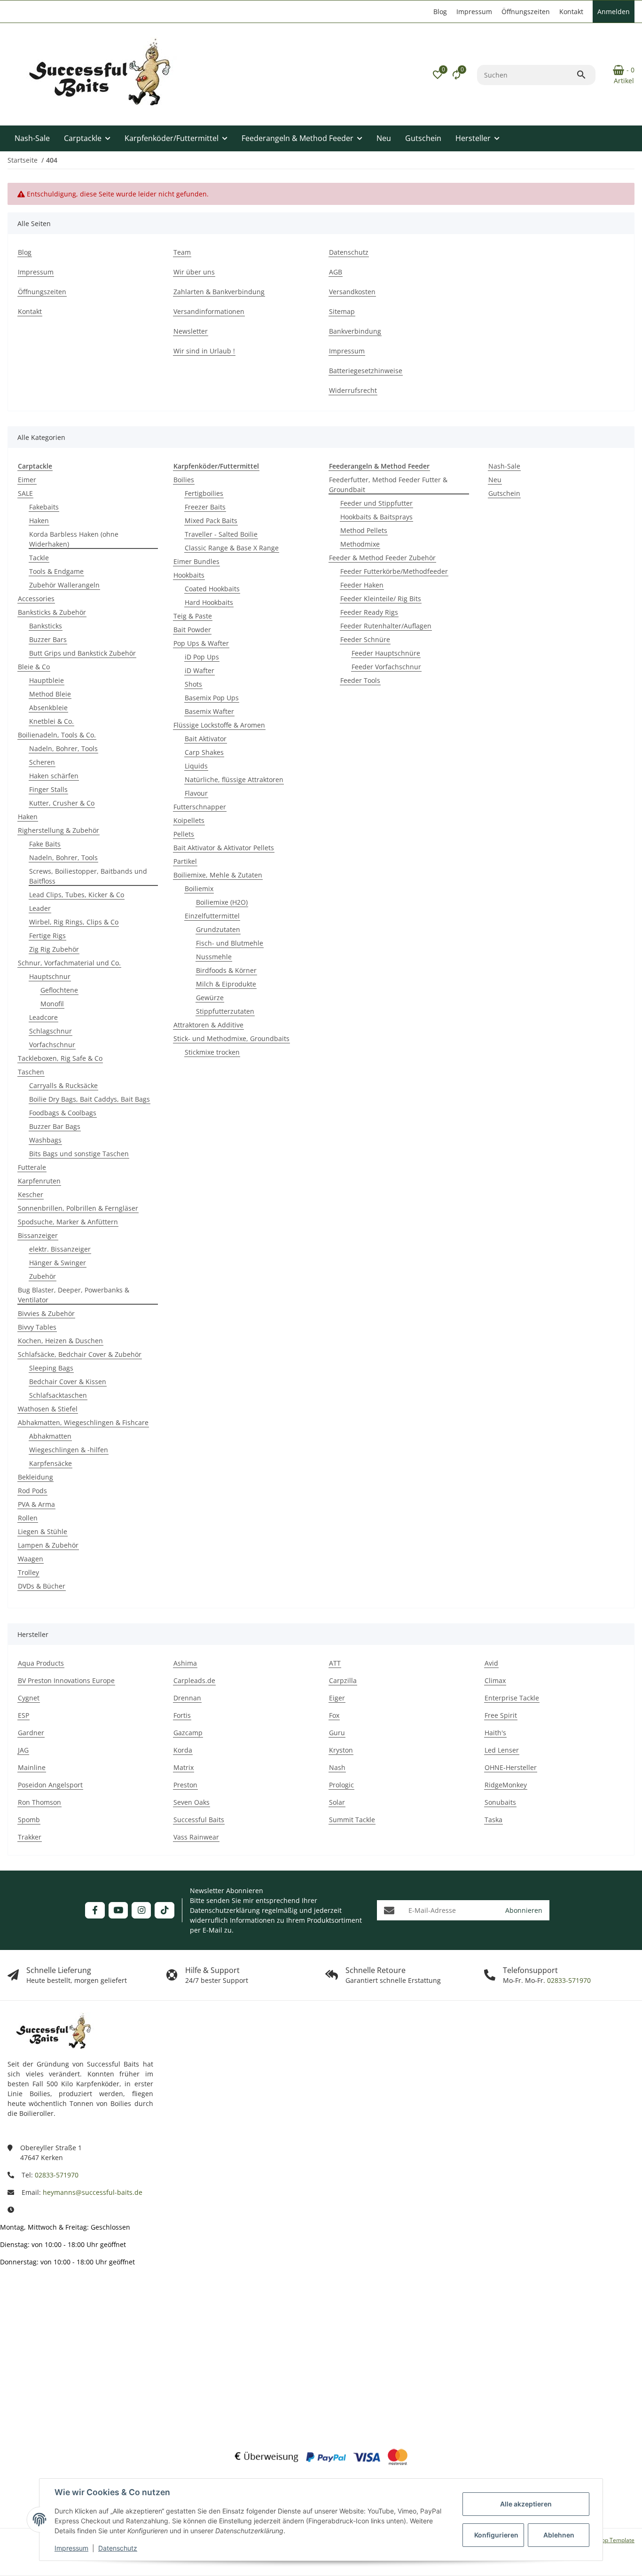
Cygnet (29, 1698)
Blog (440, 12)
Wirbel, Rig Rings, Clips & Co (74, 922)
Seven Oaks (192, 1802)
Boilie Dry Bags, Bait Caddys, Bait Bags (90, 1099)
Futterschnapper (200, 807)
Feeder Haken (362, 585)
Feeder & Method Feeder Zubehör (382, 558)
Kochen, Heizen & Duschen (60, 1341)
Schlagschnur (51, 1031)
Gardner (31, 1733)
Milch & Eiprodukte (226, 984)
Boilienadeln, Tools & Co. (57, 735)
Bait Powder (192, 630)
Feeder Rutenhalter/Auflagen (386, 626)
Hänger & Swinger (58, 1263)
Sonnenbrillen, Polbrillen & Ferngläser (78, 1208)
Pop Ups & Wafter (201, 643)
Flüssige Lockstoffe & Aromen (219, 725)
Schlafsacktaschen (58, 1395)
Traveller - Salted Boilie (221, 534)
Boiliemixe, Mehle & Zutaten (218, 875)
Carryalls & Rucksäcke (63, 1085)
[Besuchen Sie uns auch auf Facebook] (95, 1910)
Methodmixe (360, 544)
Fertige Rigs (47, 936)
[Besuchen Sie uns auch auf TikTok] (164, 1910)
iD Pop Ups (202, 657)
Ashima (185, 1663)
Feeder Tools (360, 680)
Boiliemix (199, 889)
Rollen (28, 1518)
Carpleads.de (194, 1680)
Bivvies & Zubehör (46, 1313)
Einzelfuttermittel (212, 916)
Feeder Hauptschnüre (386, 653)
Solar (337, 1802)
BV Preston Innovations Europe (66, 1680)
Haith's (495, 1733)
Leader (40, 908)
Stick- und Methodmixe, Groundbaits (231, 1038)
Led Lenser (502, 1750)
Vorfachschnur (52, 1045)
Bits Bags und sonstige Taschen (79, 1154)
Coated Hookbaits (212, 589)
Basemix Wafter (209, 711)
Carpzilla (343, 1680)
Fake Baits (45, 844)
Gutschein (504, 493)
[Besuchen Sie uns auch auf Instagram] (141, 1910)
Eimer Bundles (196, 561)
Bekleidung (35, 1477)
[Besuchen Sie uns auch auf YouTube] (118, 1910)
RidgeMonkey (506, 1785)
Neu (495, 480)
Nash (337, 1767)
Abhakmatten (50, 1436)
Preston (185, 1785)
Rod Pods (32, 1491)
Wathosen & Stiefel (48, 1409)
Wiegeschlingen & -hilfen (69, 1450)
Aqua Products (41, 1663)
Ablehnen (559, 2535)
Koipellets (189, 820)
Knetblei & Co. (51, 721)
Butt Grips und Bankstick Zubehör (82, 653)
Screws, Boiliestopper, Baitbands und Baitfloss (88, 876)
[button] (438, 75)
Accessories (36, 599)
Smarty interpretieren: (25, 2362)
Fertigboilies (204, 493)
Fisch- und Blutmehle (230, 943)
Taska (493, 1820)
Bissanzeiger (38, 1235)
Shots (193, 684)
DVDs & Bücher (42, 1586)
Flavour (196, 793)
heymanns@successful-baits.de (93, 2192)
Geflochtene (59, 990)
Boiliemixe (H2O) (222, 902)
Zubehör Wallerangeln (64, 585)
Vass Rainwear (196, 1837)
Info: (33, 2300)
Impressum (71, 2548)
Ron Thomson (39, 1802)
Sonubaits (500, 1802)
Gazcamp (188, 1733)
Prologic (341, 1785)
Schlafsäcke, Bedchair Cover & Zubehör (80, 1354)
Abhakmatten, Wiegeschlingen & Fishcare (83, 1422)
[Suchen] (586, 75)
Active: (30, 2328)
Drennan (187, 1698)
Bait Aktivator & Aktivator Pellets (224, 848)
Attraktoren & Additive (208, 1025)
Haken (39, 521)
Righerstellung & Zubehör (59, 830)
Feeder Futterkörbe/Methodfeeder (394, 571)
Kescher (31, 1194)
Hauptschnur (50, 976)
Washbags (45, 1140)
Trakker (30, 1837)
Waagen (31, 1559)
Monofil (52, 1004)
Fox (334, 1715)
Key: (34, 2396)
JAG (23, 1750)
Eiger (337, 1698)
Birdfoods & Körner (226, 970)
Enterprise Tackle (512, 1698)
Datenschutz (118, 2548)
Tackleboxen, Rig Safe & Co (60, 1058)
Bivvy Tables (37, 1327)
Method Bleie (50, 694)
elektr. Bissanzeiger (60, 1249)
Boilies (184, 480)
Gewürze (210, 998)
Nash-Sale (504, 466)
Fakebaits (44, 507)
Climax (495, 1680)
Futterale (32, 1167)
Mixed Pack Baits (211, 521)
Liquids (196, 766)
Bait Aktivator (206, 739)
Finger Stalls (48, 789)
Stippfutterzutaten (225, 1011)
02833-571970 (568, 1980)
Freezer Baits (205, 507)
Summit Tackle (352, 1820)
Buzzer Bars (48, 639)
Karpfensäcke (51, 1463)
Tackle (39, 558)
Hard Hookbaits (209, 602)
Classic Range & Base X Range (232, 548)
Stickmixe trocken (212, 1052)
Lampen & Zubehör (48, 1545)
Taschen (31, 1072)
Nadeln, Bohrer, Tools (63, 748)
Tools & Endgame (56, 571)
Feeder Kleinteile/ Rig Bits (381, 599)
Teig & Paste (193, 616)
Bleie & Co (34, 667)
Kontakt (571, 12)
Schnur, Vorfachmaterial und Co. (69, 963)
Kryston (341, 1750)
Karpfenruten (39, 1181)
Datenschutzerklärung (225, 1910)
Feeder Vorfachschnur (386, 667)
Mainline (32, 1767)
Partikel (185, 861)
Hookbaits (189, 575)
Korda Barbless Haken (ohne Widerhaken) (74, 539)
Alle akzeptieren (526, 2504)
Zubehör (43, 1276)
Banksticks (46, 626)
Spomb (29, 1820)
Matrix (184, 1767)
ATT (335, 1663)
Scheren (42, 762)
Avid (491, 1663)
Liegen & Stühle (43, 1531)
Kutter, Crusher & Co (62, 803)
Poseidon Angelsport (50, 1785)
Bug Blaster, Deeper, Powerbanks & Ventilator (74, 1295)
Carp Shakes (204, 752)
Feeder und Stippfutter (376, 503)
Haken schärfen (54, 776)
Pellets (184, 834)
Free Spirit (501, 1715)
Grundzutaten (218, 929)
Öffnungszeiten (526, 12)
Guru (337, 1733)
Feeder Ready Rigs (369, 612)
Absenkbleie (48, 708)
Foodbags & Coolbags (63, 1113)
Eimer (27, 480)
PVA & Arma (36, 1504)
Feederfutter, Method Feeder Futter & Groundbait (388, 485)
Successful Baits (199, 1820)
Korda (183, 1750)
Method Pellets (364, 530)
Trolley (28, 1572)
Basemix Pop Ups (212, 698)
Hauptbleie (47, 680)
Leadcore (43, 1017)
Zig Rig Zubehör (54, 949)
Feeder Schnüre (365, 639)
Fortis (182, 1715)
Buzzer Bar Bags (55, 1126)
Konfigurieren (496, 2535)
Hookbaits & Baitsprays (376, 517)
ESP (23, 1715)
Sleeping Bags (51, 1368)
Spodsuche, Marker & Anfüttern (68, 1222)
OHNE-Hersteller (511, 1767)
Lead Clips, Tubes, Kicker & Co (77, 895)
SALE (25, 493)
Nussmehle (214, 957)
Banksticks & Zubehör (52, 612)
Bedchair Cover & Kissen (68, 1382)
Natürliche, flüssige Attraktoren (234, 779)
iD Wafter (200, 670)
